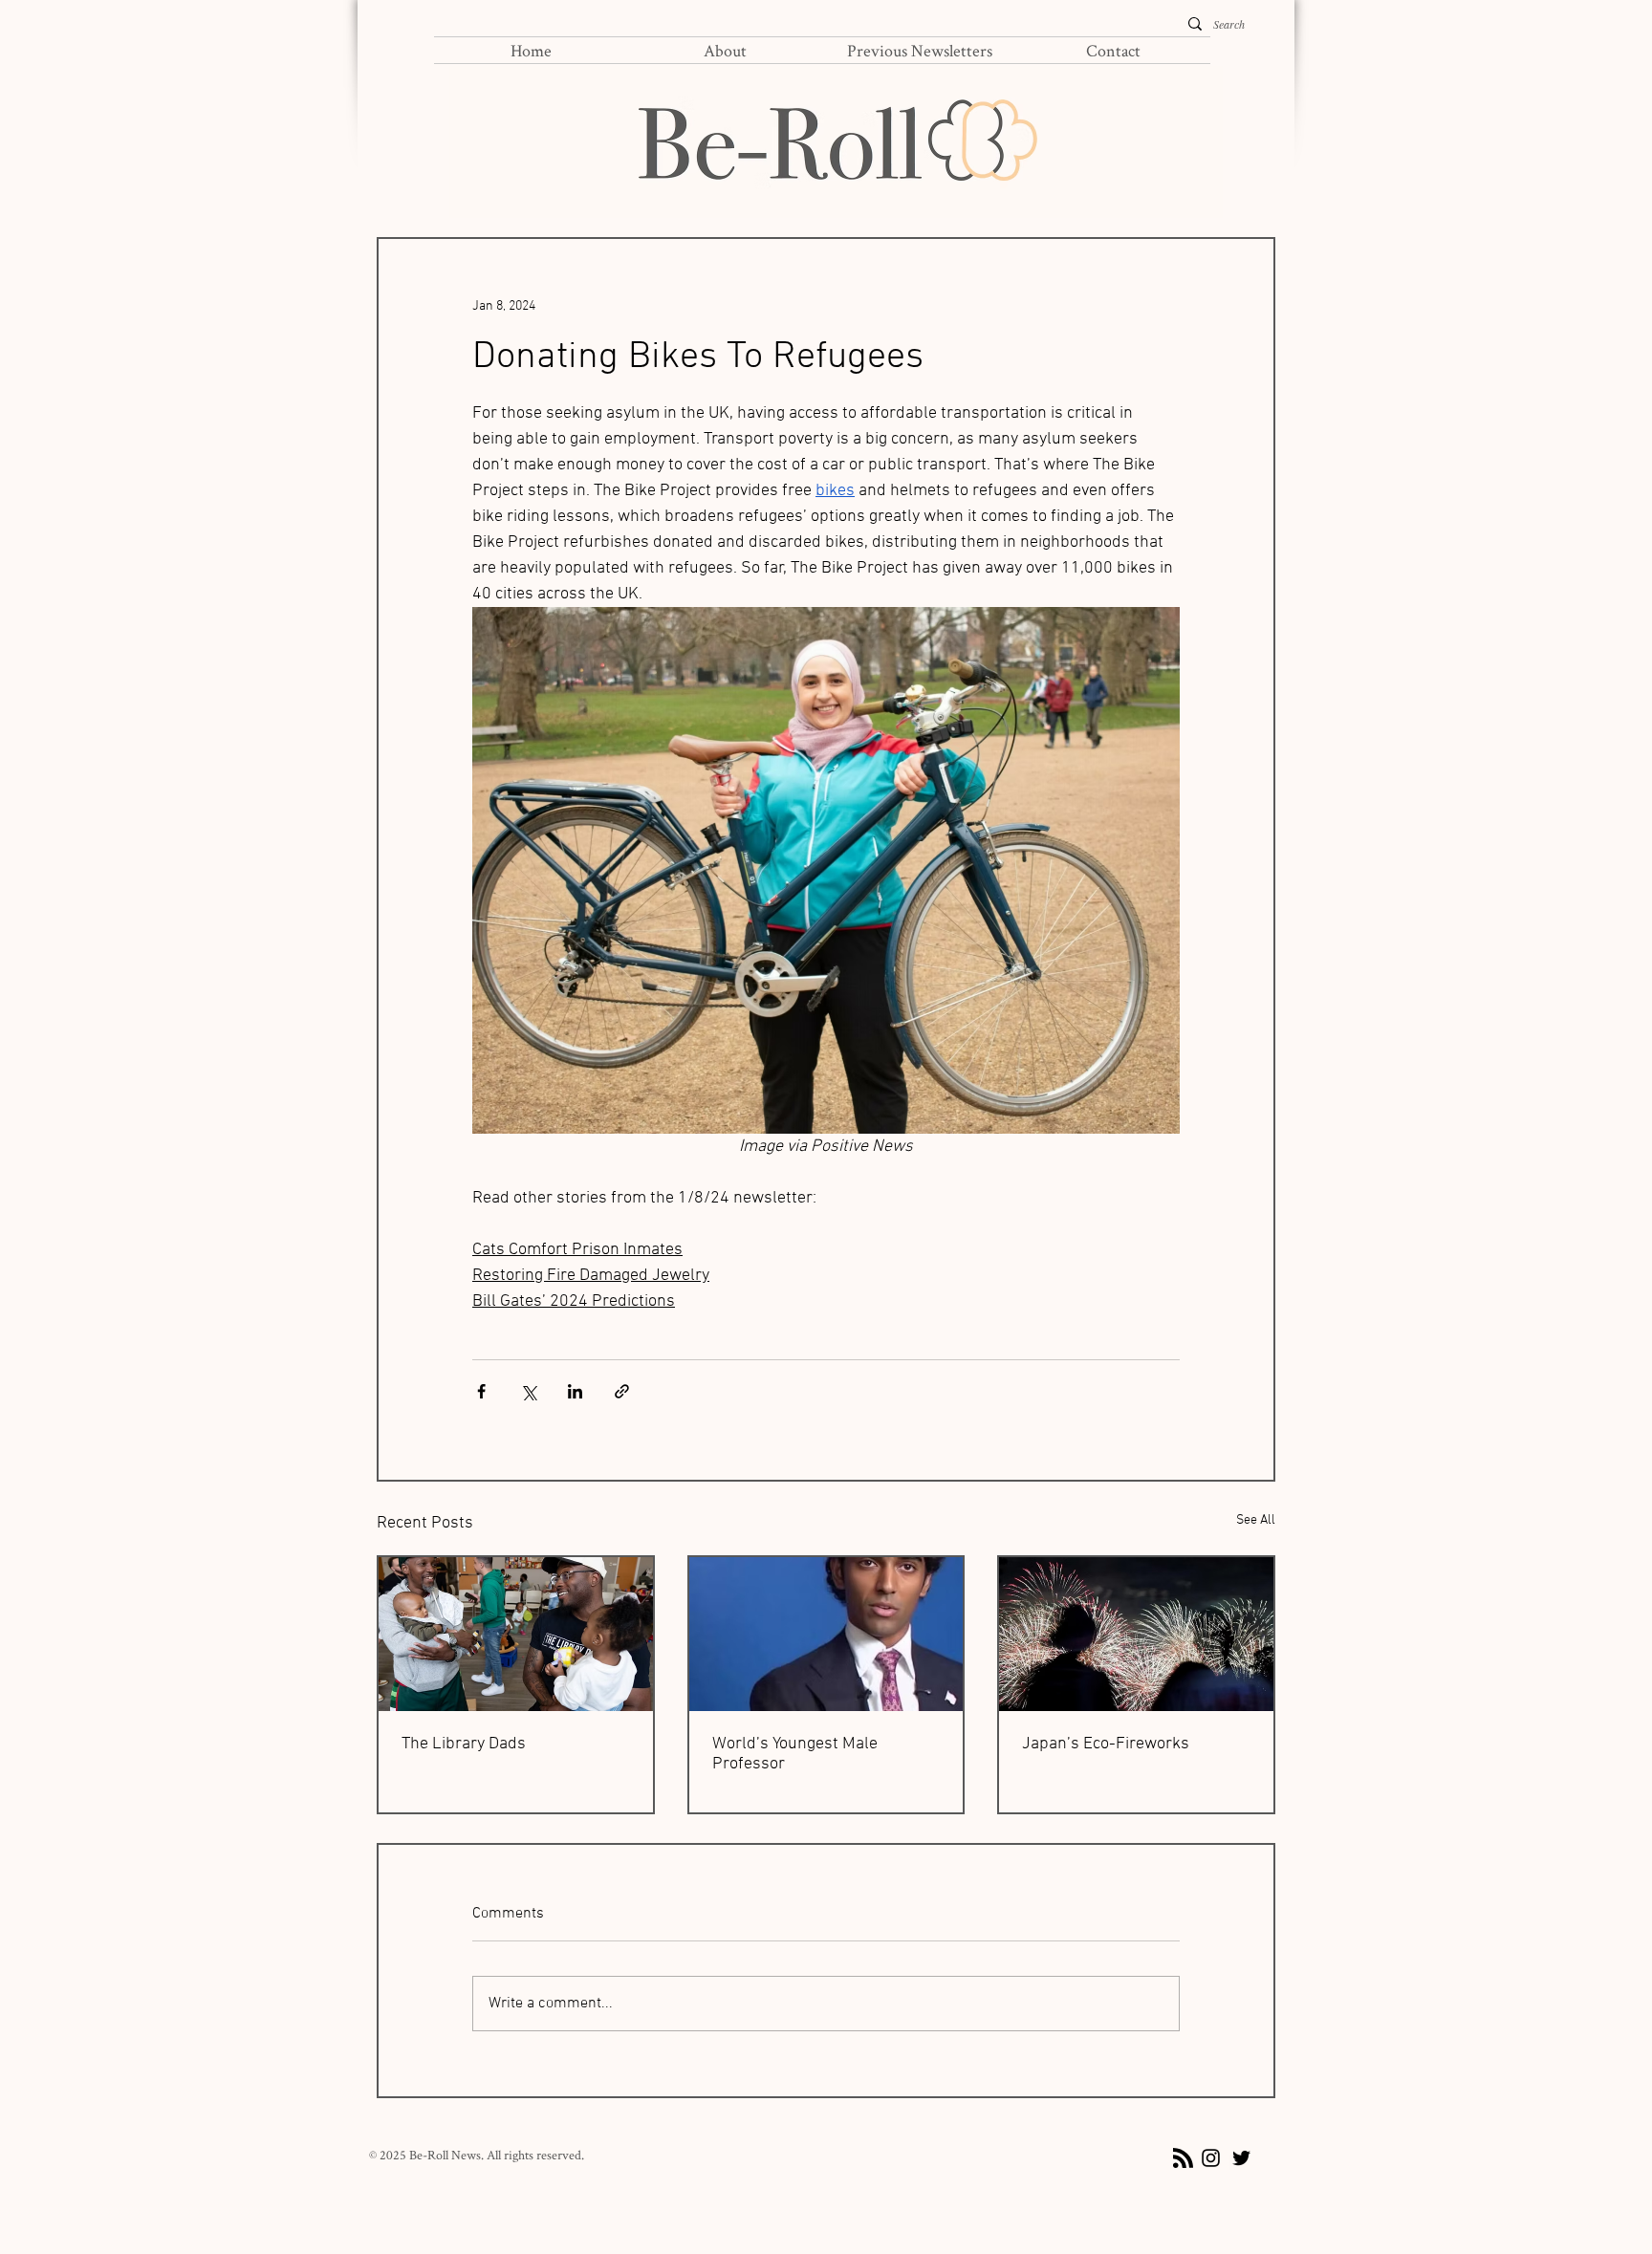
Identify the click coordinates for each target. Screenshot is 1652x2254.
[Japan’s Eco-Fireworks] (1136, 1634)
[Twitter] (1241, 2158)
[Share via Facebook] (481, 1391)
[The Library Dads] (516, 1634)
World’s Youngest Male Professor (795, 1754)
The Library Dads (464, 1744)
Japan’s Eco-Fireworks (1106, 1744)
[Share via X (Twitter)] (528, 1391)
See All (1256, 1520)
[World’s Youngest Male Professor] (826, 1634)
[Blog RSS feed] (1183, 2159)
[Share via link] (622, 1391)
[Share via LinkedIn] (575, 1391)
